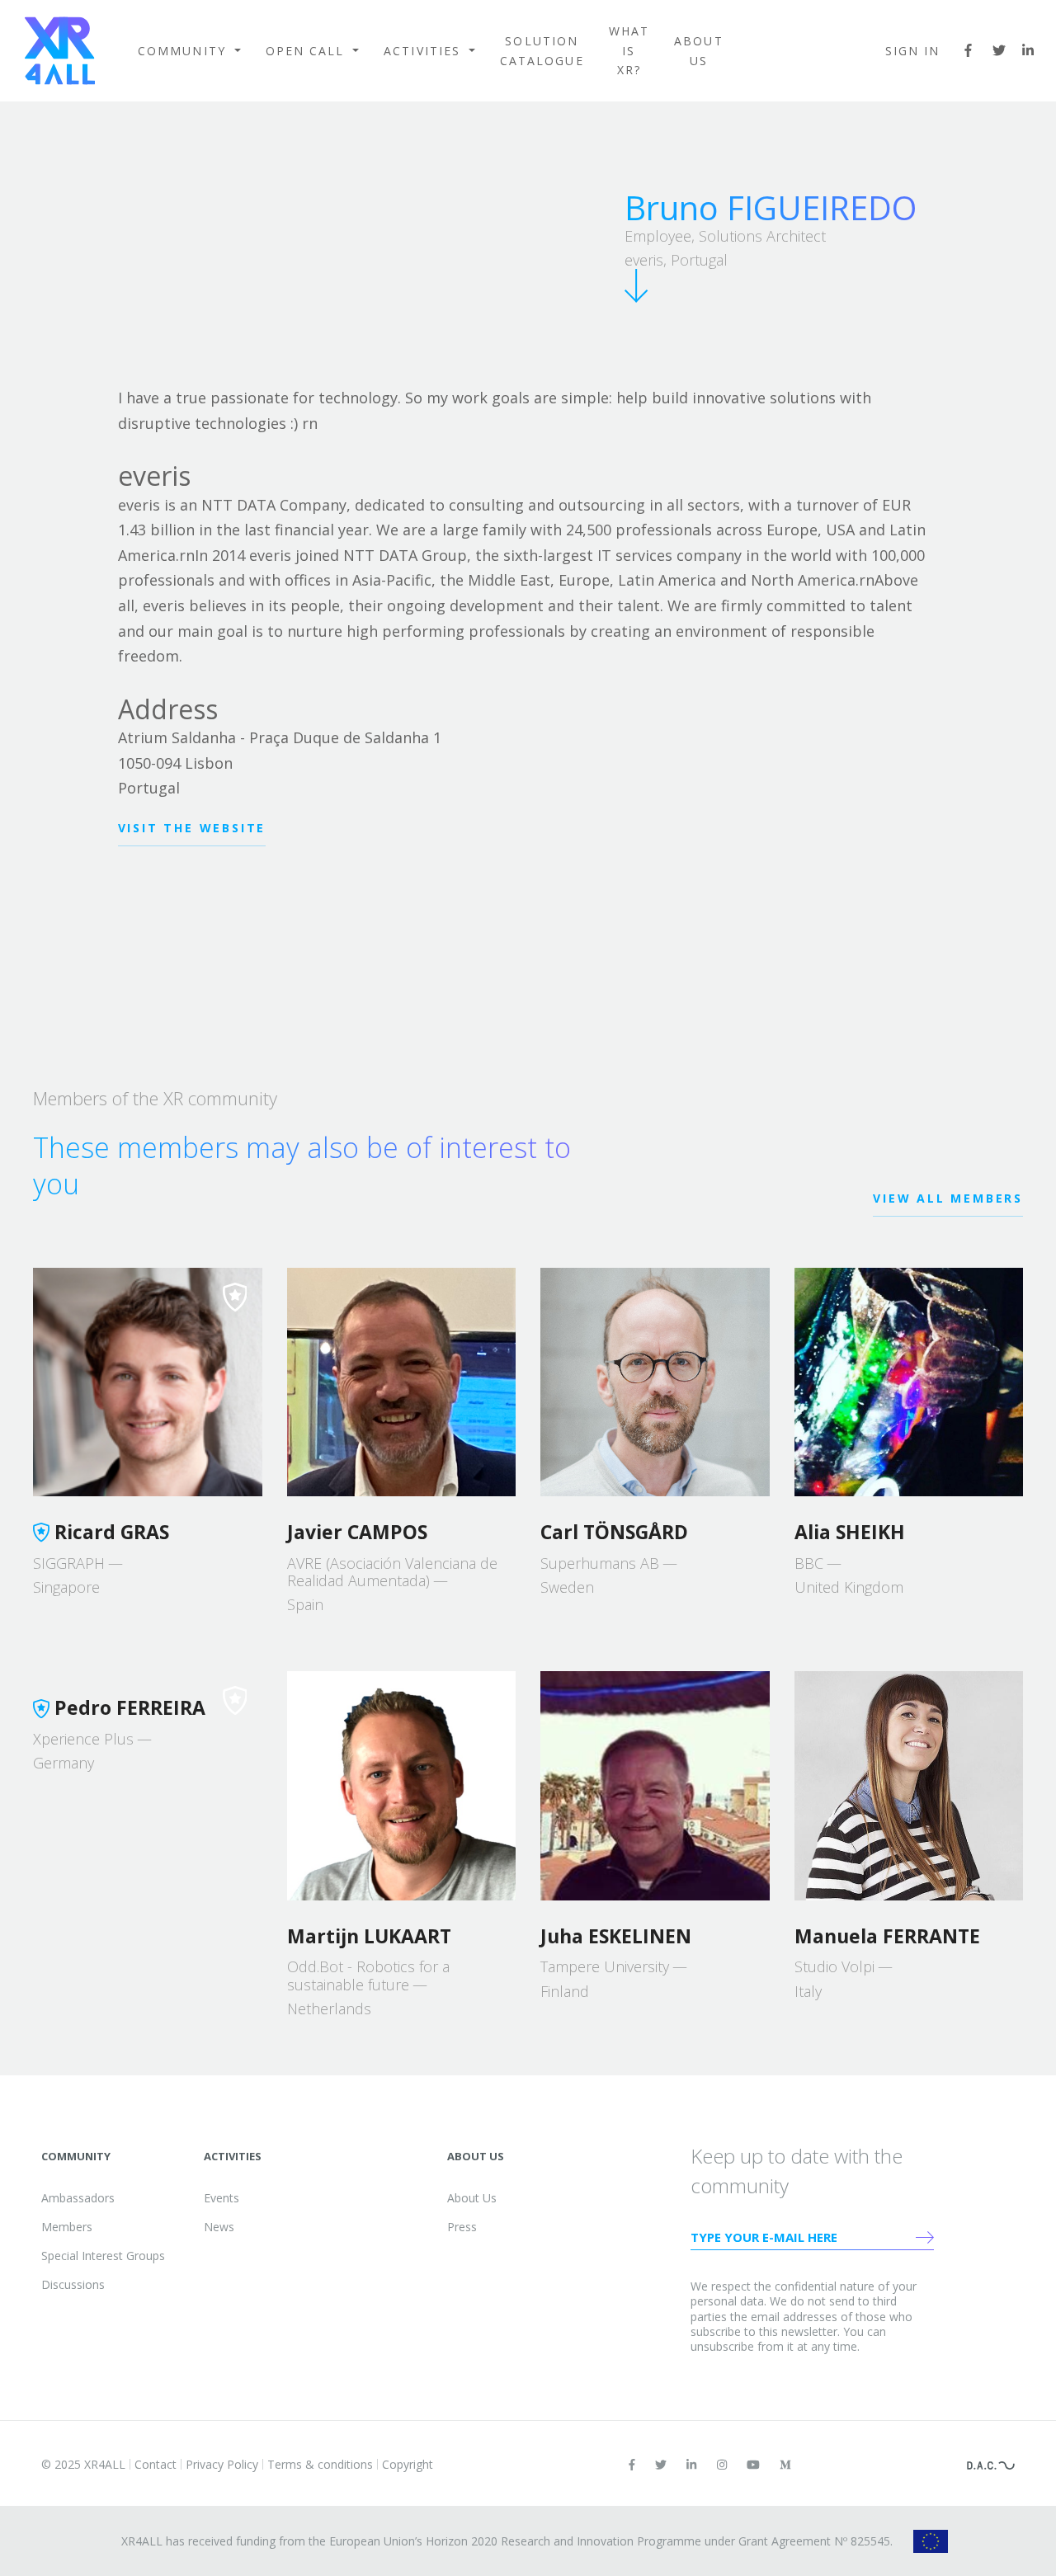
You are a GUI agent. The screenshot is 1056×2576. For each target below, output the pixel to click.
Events (222, 2198)
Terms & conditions (320, 2464)
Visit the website (192, 828)
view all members (948, 1198)
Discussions (73, 2284)
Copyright (408, 2464)
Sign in (913, 51)
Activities (424, 51)
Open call (308, 51)
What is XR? (629, 51)
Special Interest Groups (103, 2256)
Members (67, 2227)
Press (462, 2227)
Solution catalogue (542, 51)
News (219, 2227)
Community (184, 51)
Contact (156, 2464)
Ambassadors (78, 2198)
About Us (699, 51)
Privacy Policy (222, 2464)
